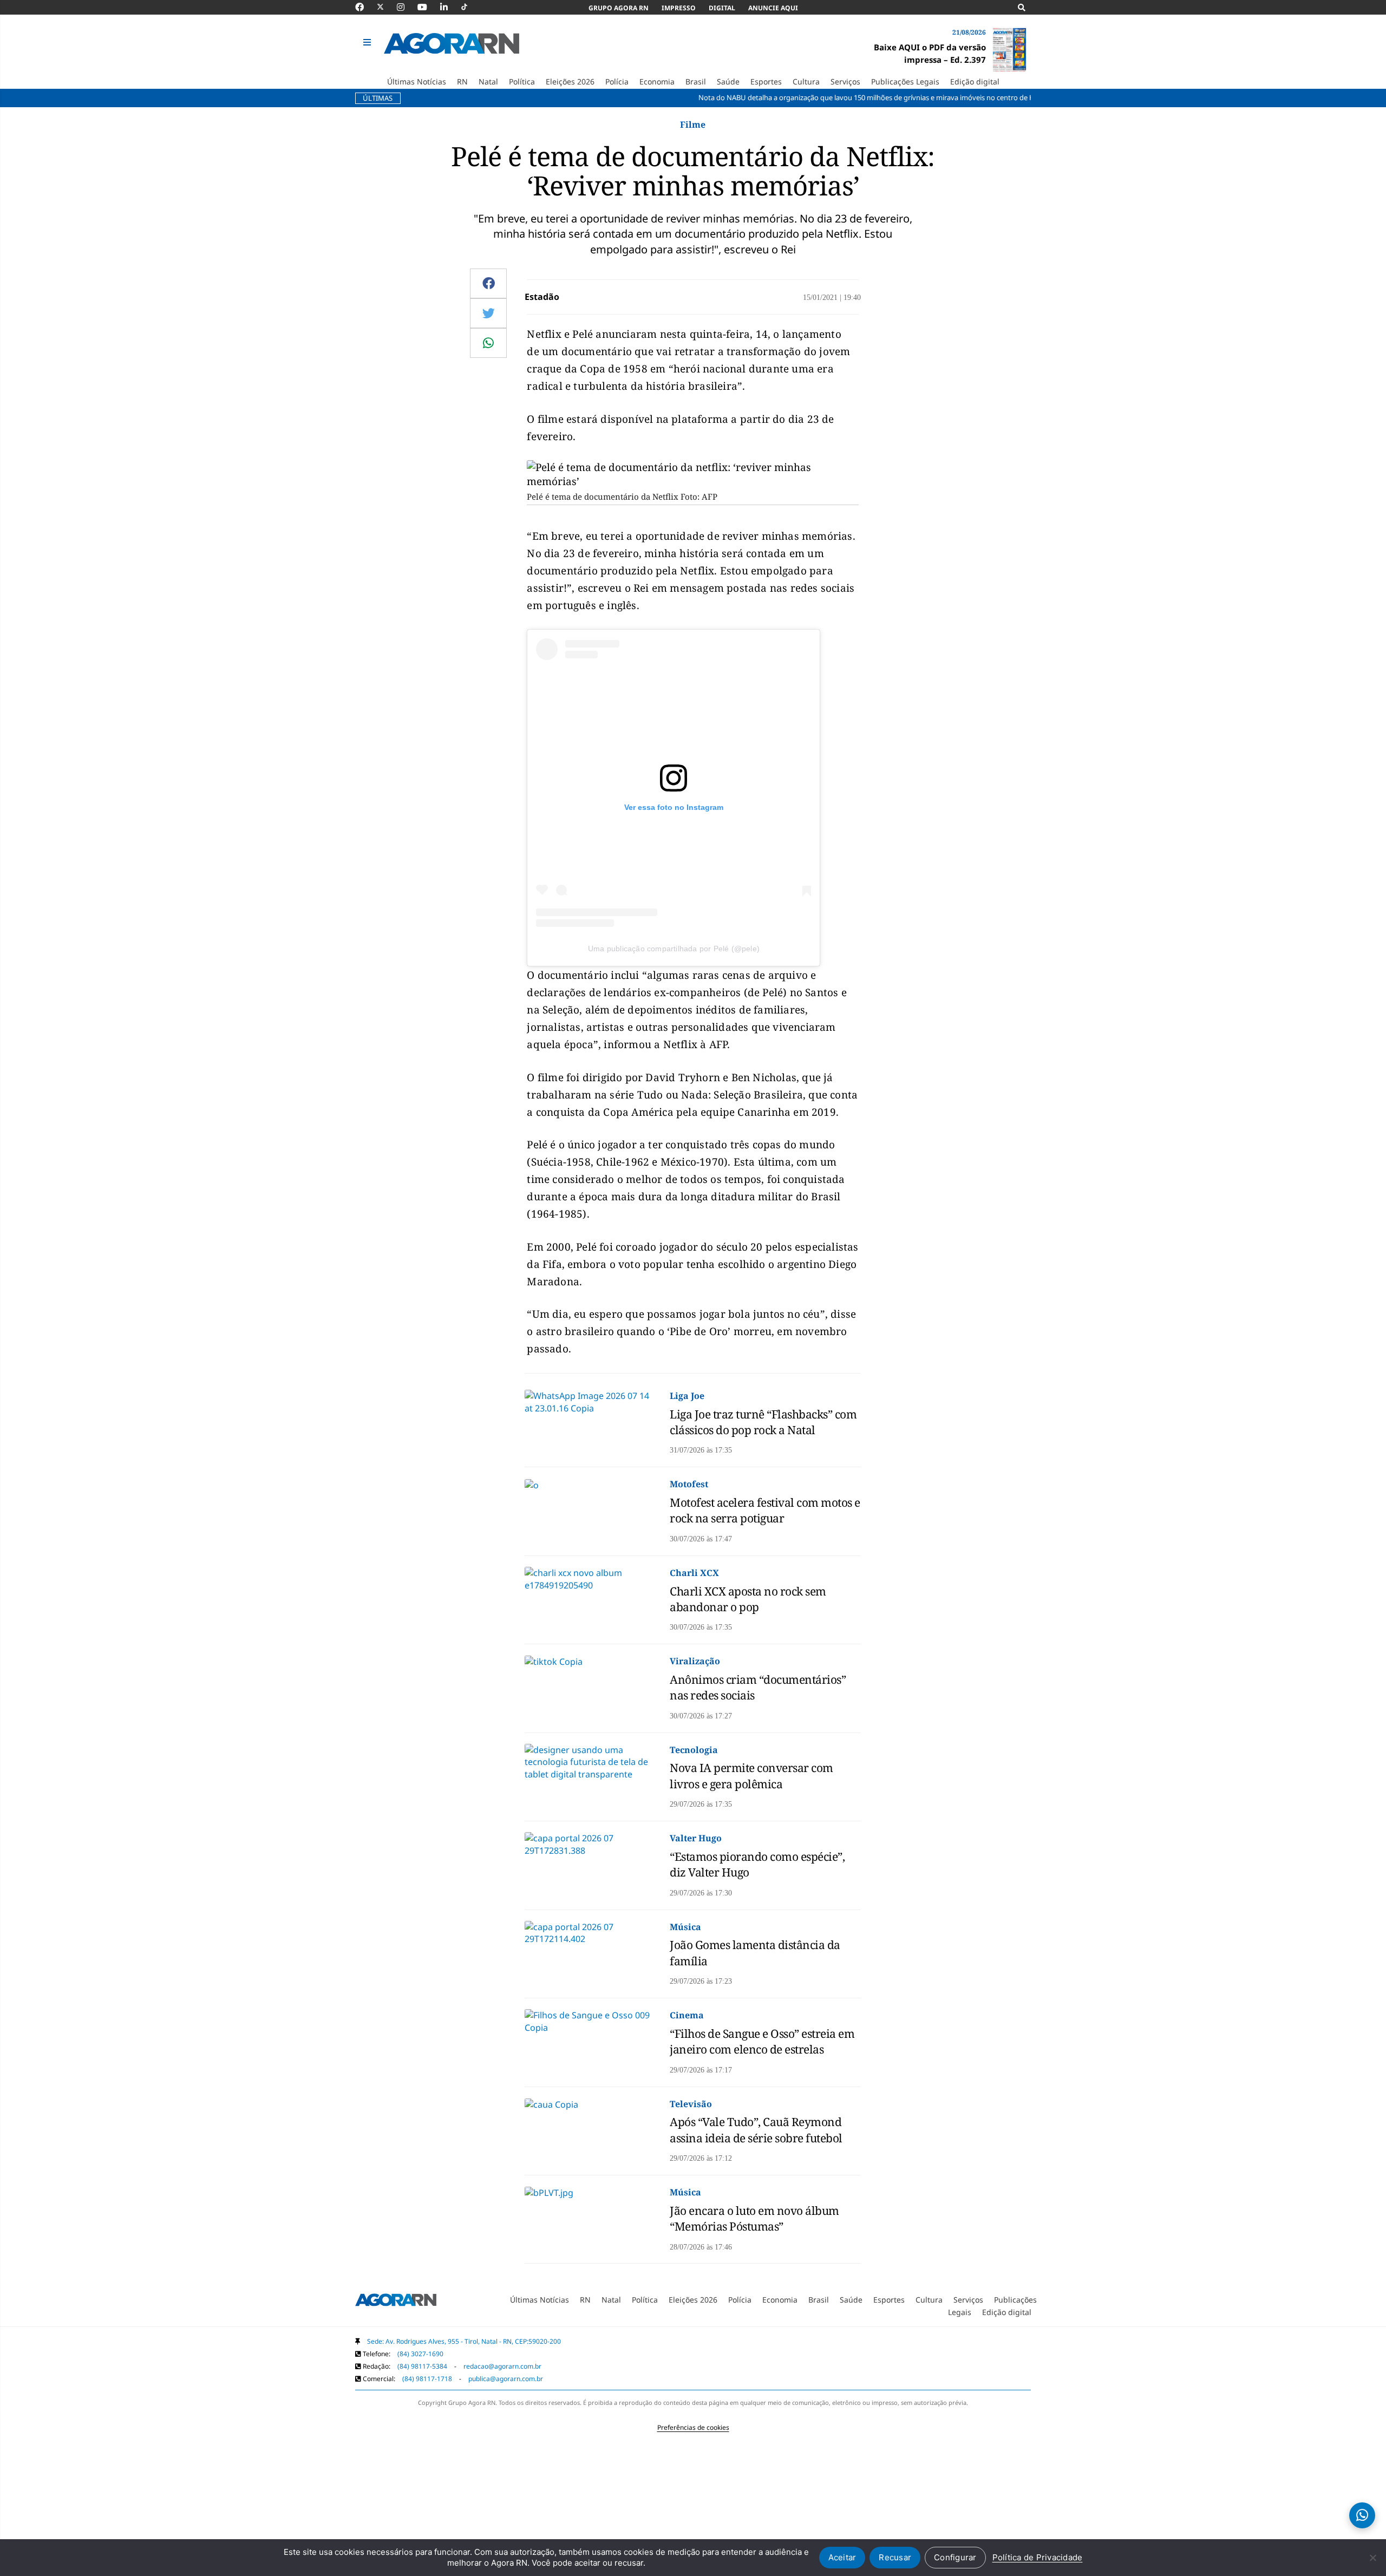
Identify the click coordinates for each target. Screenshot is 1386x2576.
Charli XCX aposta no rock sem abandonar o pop (748, 1599)
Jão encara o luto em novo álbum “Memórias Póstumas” (754, 2218)
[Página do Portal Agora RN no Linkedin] (449, 7)
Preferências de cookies (693, 2427)
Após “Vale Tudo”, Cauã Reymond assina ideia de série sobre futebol (756, 2130)
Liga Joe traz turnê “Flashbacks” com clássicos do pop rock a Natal (763, 1422)
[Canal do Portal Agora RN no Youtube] (428, 7)
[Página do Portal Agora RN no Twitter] (387, 7)
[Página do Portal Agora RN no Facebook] (365, 7)
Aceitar (842, 2557)
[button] (368, 43)
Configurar (955, 2557)
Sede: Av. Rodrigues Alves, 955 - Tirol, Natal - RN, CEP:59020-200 (464, 2341)
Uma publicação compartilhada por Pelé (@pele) (674, 949)
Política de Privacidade (1038, 2557)
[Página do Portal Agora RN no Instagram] (406, 7)
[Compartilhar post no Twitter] (489, 313)
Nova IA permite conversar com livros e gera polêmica (751, 1776)
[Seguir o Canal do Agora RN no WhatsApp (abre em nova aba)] (1362, 2515)
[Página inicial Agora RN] (396, 2302)
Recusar (895, 2557)
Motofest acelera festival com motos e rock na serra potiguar (765, 1510)
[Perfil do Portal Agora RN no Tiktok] (470, 7)
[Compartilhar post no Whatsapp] (488, 343)
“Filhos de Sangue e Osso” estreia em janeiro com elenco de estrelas (762, 2041)
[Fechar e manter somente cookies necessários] (1372, 2558)
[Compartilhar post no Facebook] (489, 283)
